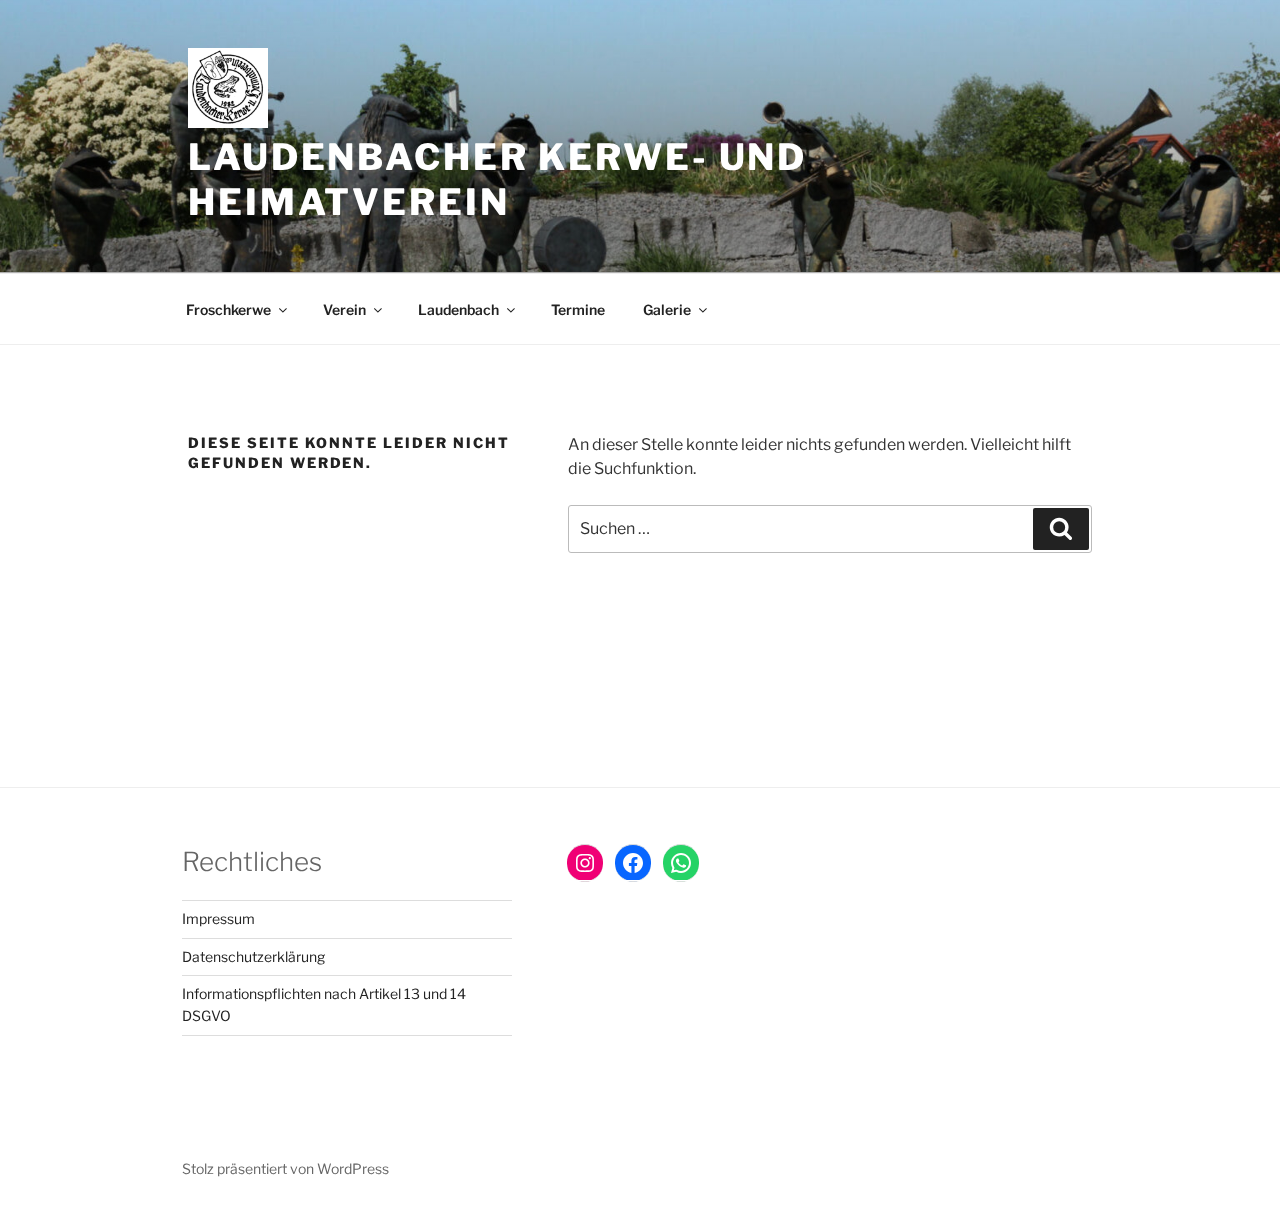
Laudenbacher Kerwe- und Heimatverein (497, 179)
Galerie (667, 309)
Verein (344, 309)
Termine (578, 309)
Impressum (218, 918)
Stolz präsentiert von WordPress (285, 1168)
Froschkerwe (228, 309)
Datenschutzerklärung (253, 956)
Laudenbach (458, 309)
